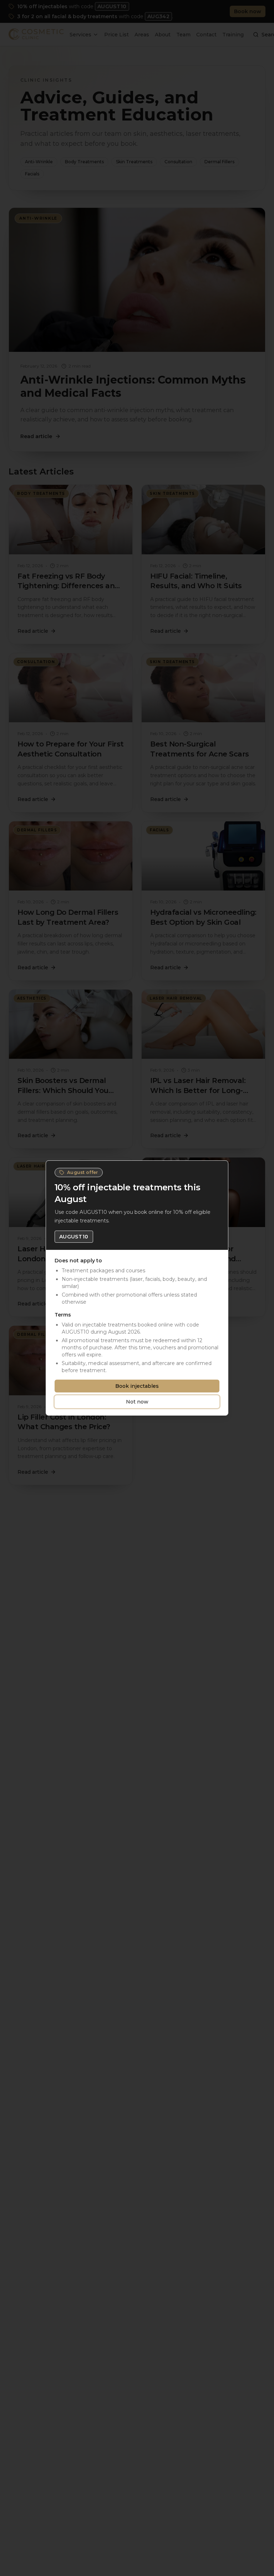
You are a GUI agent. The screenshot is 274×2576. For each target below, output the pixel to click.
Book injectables (137, 1386)
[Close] (219, 1169)
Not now (137, 1402)
